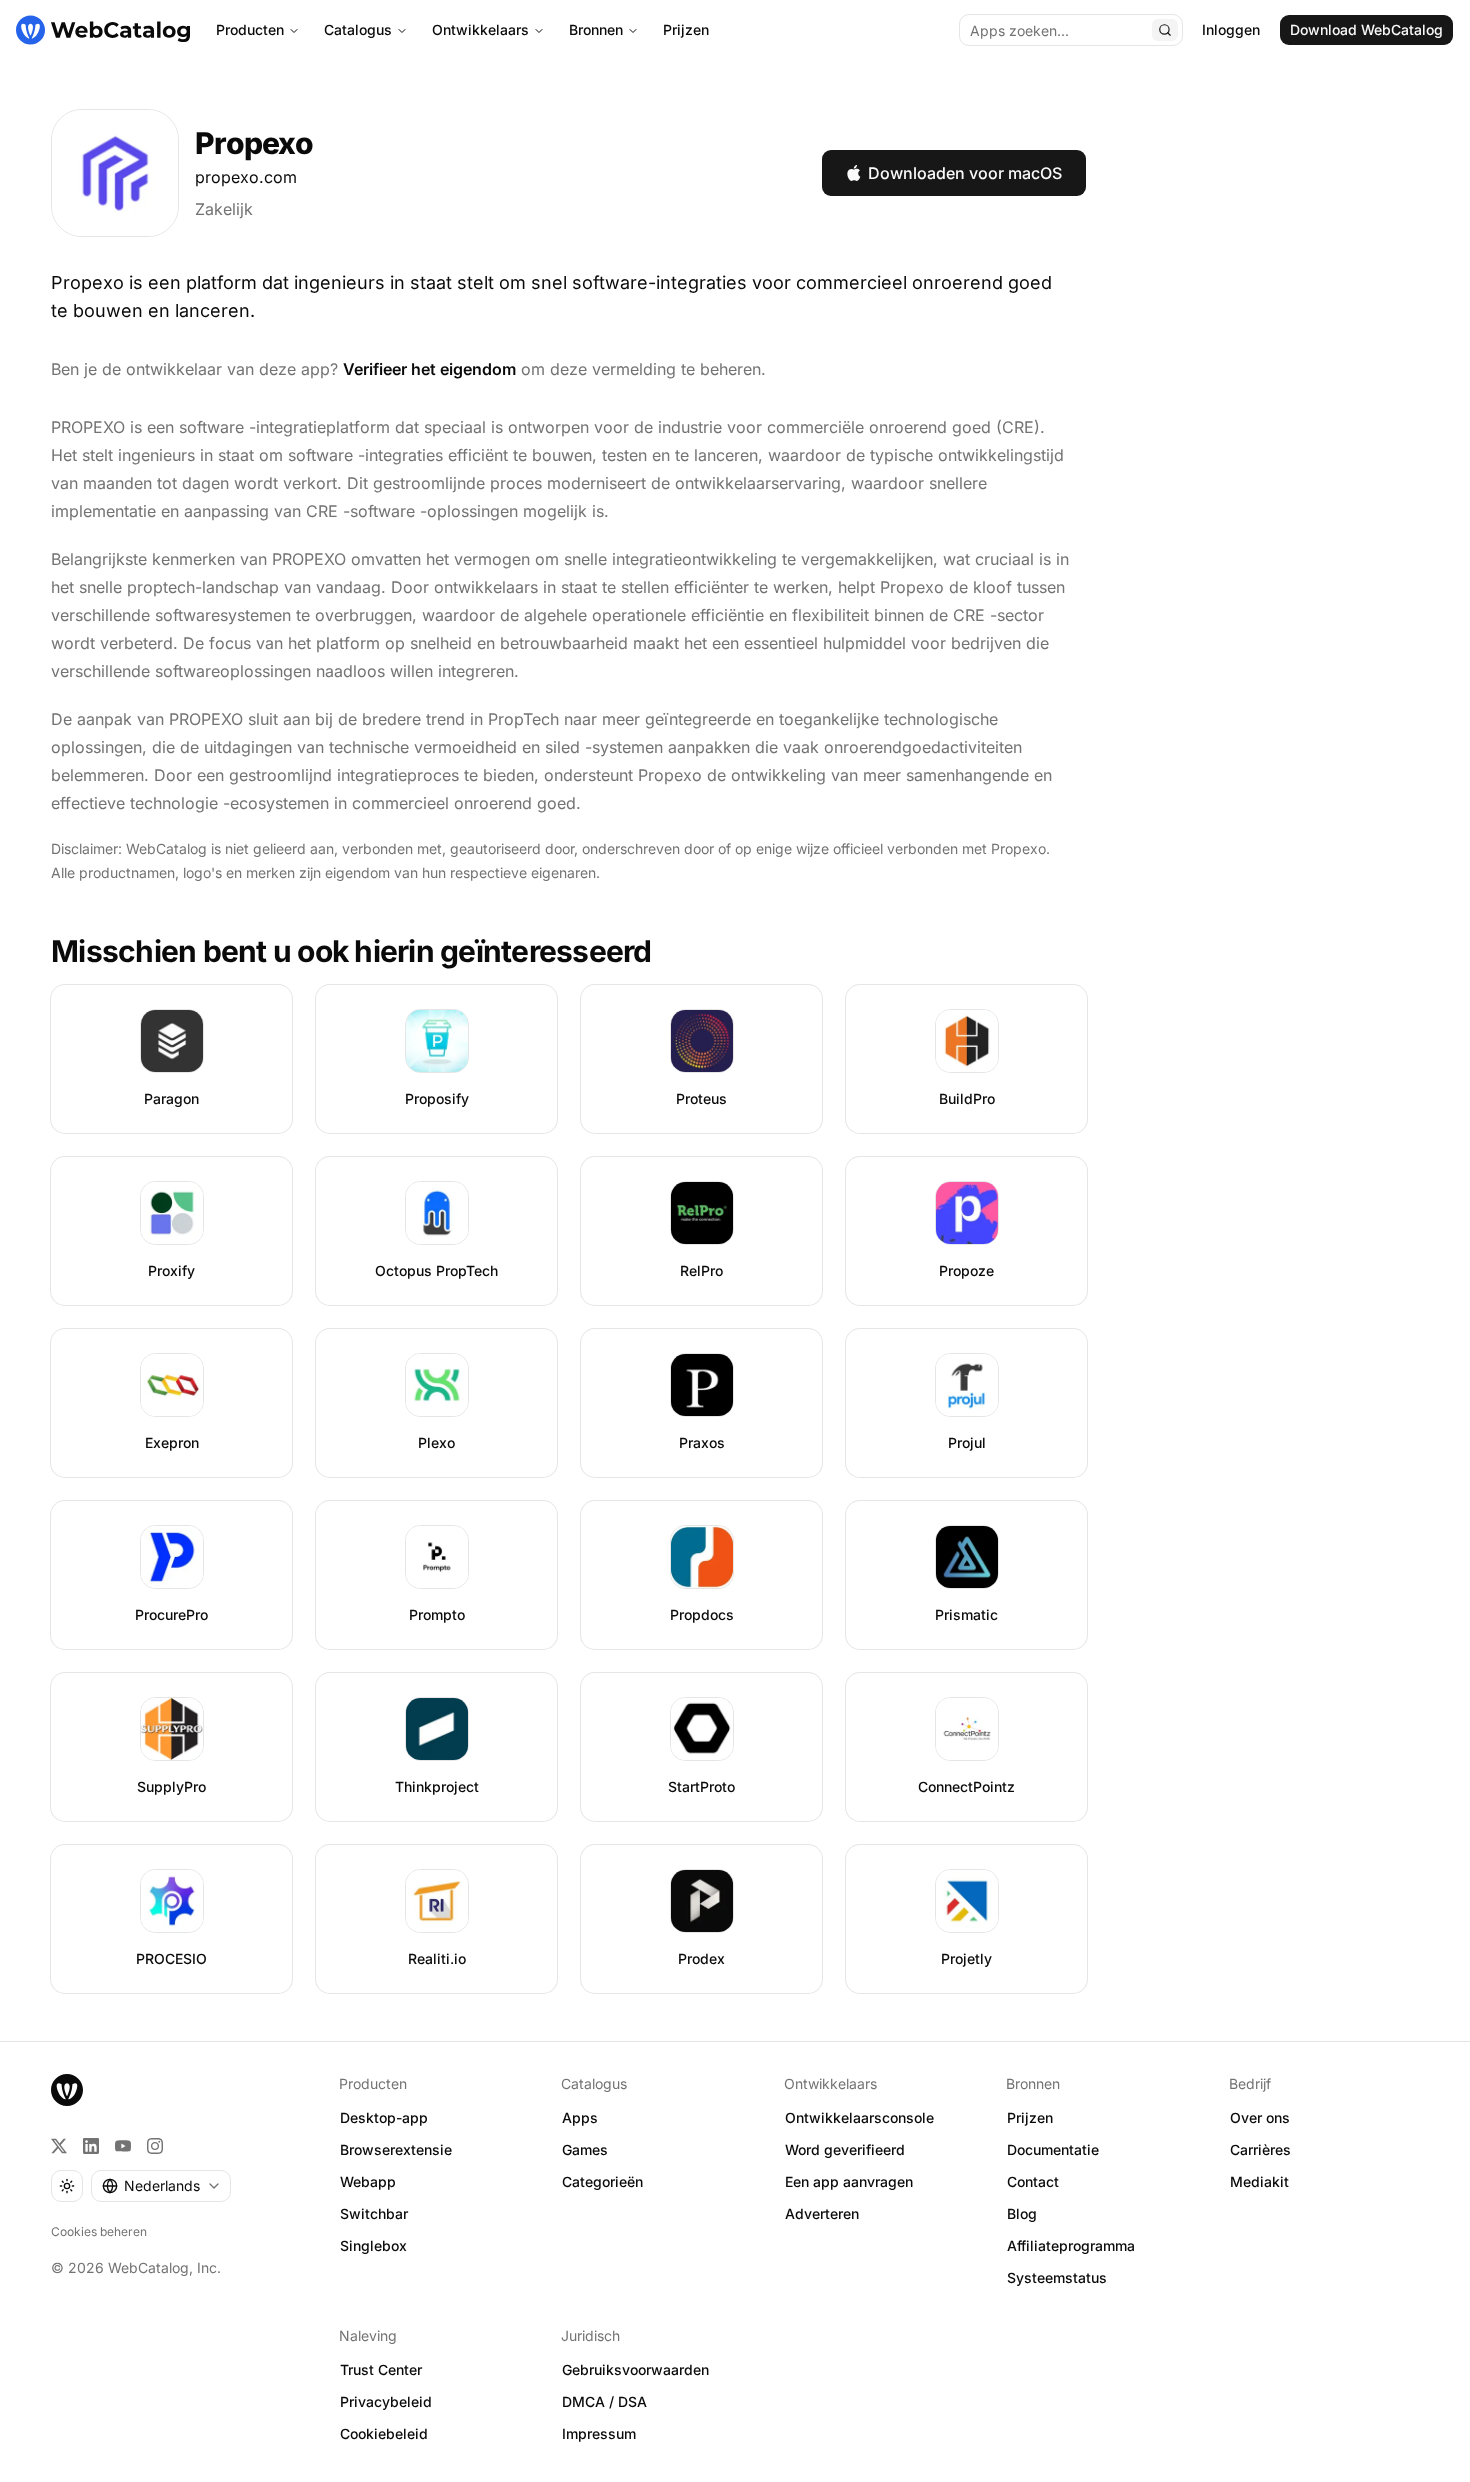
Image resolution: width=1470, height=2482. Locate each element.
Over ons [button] (1260, 2117)
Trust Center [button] (381, 2369)
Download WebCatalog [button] (1366, 29)
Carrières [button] (1260, 2149)
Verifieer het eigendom (429, 369)
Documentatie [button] (1053, 2149)
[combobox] (161, 2186)
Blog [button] (1022, 2213)
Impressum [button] (599, 2433)
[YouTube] (123, 2146)
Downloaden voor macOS (965, 173)
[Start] (103, 30)
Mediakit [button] (1259, 2181)
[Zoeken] (1165, 30)
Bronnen (596, 29)
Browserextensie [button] (396, 2149)
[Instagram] (155, 2146)
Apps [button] (580, 2117)
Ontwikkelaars (480, 29)
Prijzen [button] (1030, 2117)
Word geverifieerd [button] (845, 2149)
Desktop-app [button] (384, 2117)
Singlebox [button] (373, 2245)
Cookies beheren (99, 2231)
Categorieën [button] (602, 2181)
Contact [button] (1033, 2181)
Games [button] (585, 2149)
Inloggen (1231, 29)
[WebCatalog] (67, 2090)
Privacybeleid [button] (386, 2401)
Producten (250, 29)
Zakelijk (224, 209)
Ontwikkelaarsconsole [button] (859, 2117)
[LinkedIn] (91, 2146)
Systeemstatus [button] (1057, 2277)
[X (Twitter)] (59, 2146)
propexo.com (246, 177)
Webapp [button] (368, 2181)
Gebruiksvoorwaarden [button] (635, 2369)
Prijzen (686, 29)
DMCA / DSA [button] (604, 2401)
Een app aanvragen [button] (849, 2181)
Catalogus (358, 29)
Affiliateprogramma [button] (1071, 2245)
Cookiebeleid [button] (384, 2433)
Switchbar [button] (374, 2213)
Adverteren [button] (822, 2213)
